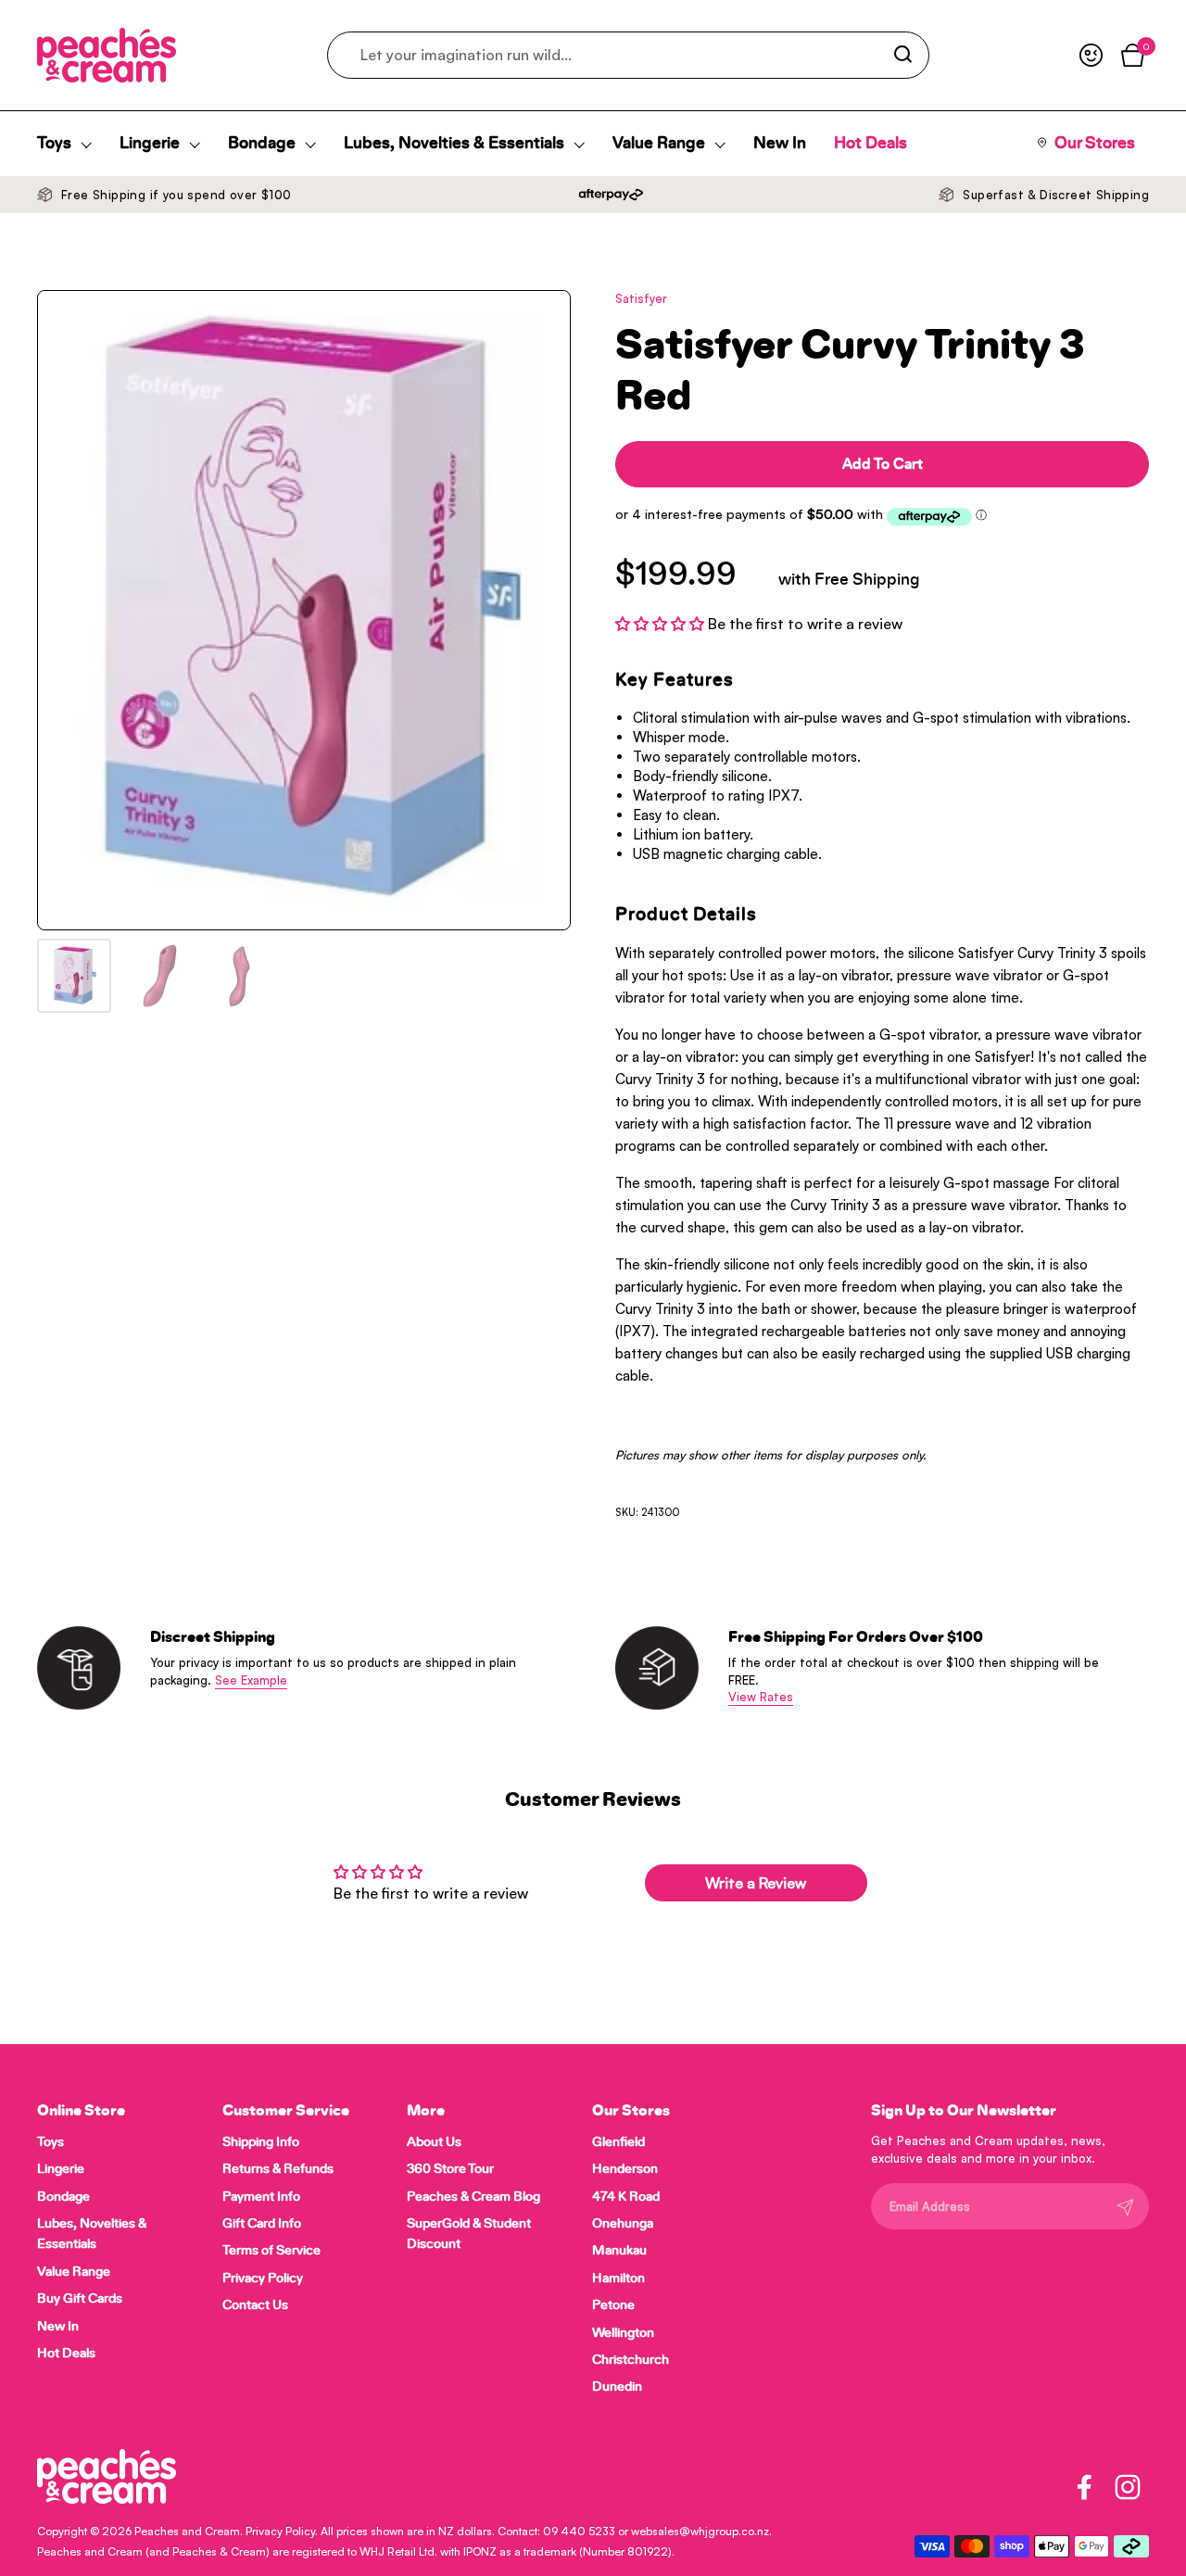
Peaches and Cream (187, 2531)
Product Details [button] (686, 915)
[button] (662, 624)
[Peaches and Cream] (107, 55)
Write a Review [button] (756, 1883)
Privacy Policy (280, 2531)
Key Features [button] (675, 680)
